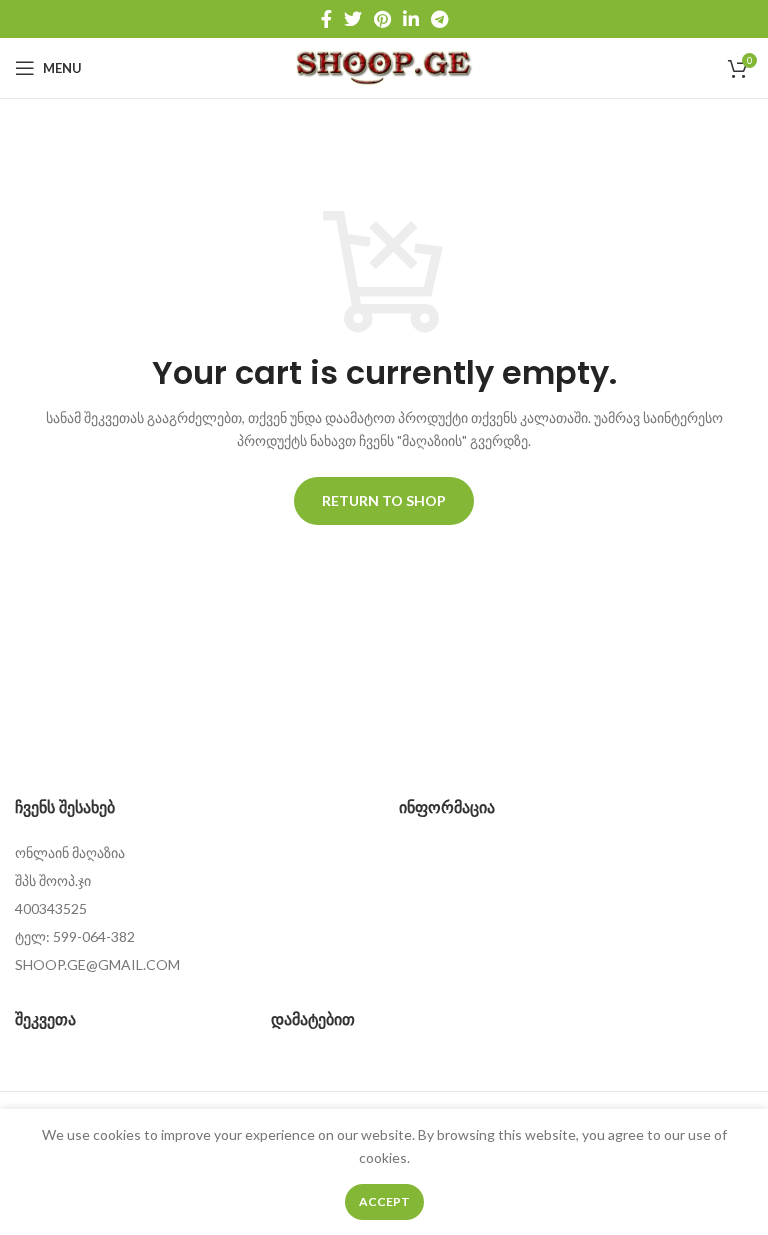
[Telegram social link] (439, 19)
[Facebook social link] (326, 19)
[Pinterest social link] (382, 19)
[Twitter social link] (353, 19)
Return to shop (384, 500)
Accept (384, 1201)
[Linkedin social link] (411, 19)
